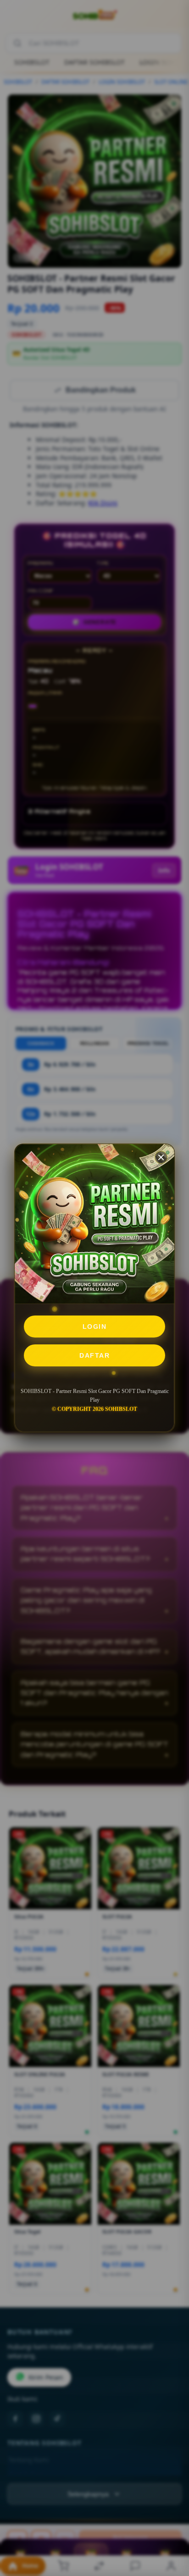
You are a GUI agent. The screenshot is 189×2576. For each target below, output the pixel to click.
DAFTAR (94, 1355)
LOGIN (95, 1327)
